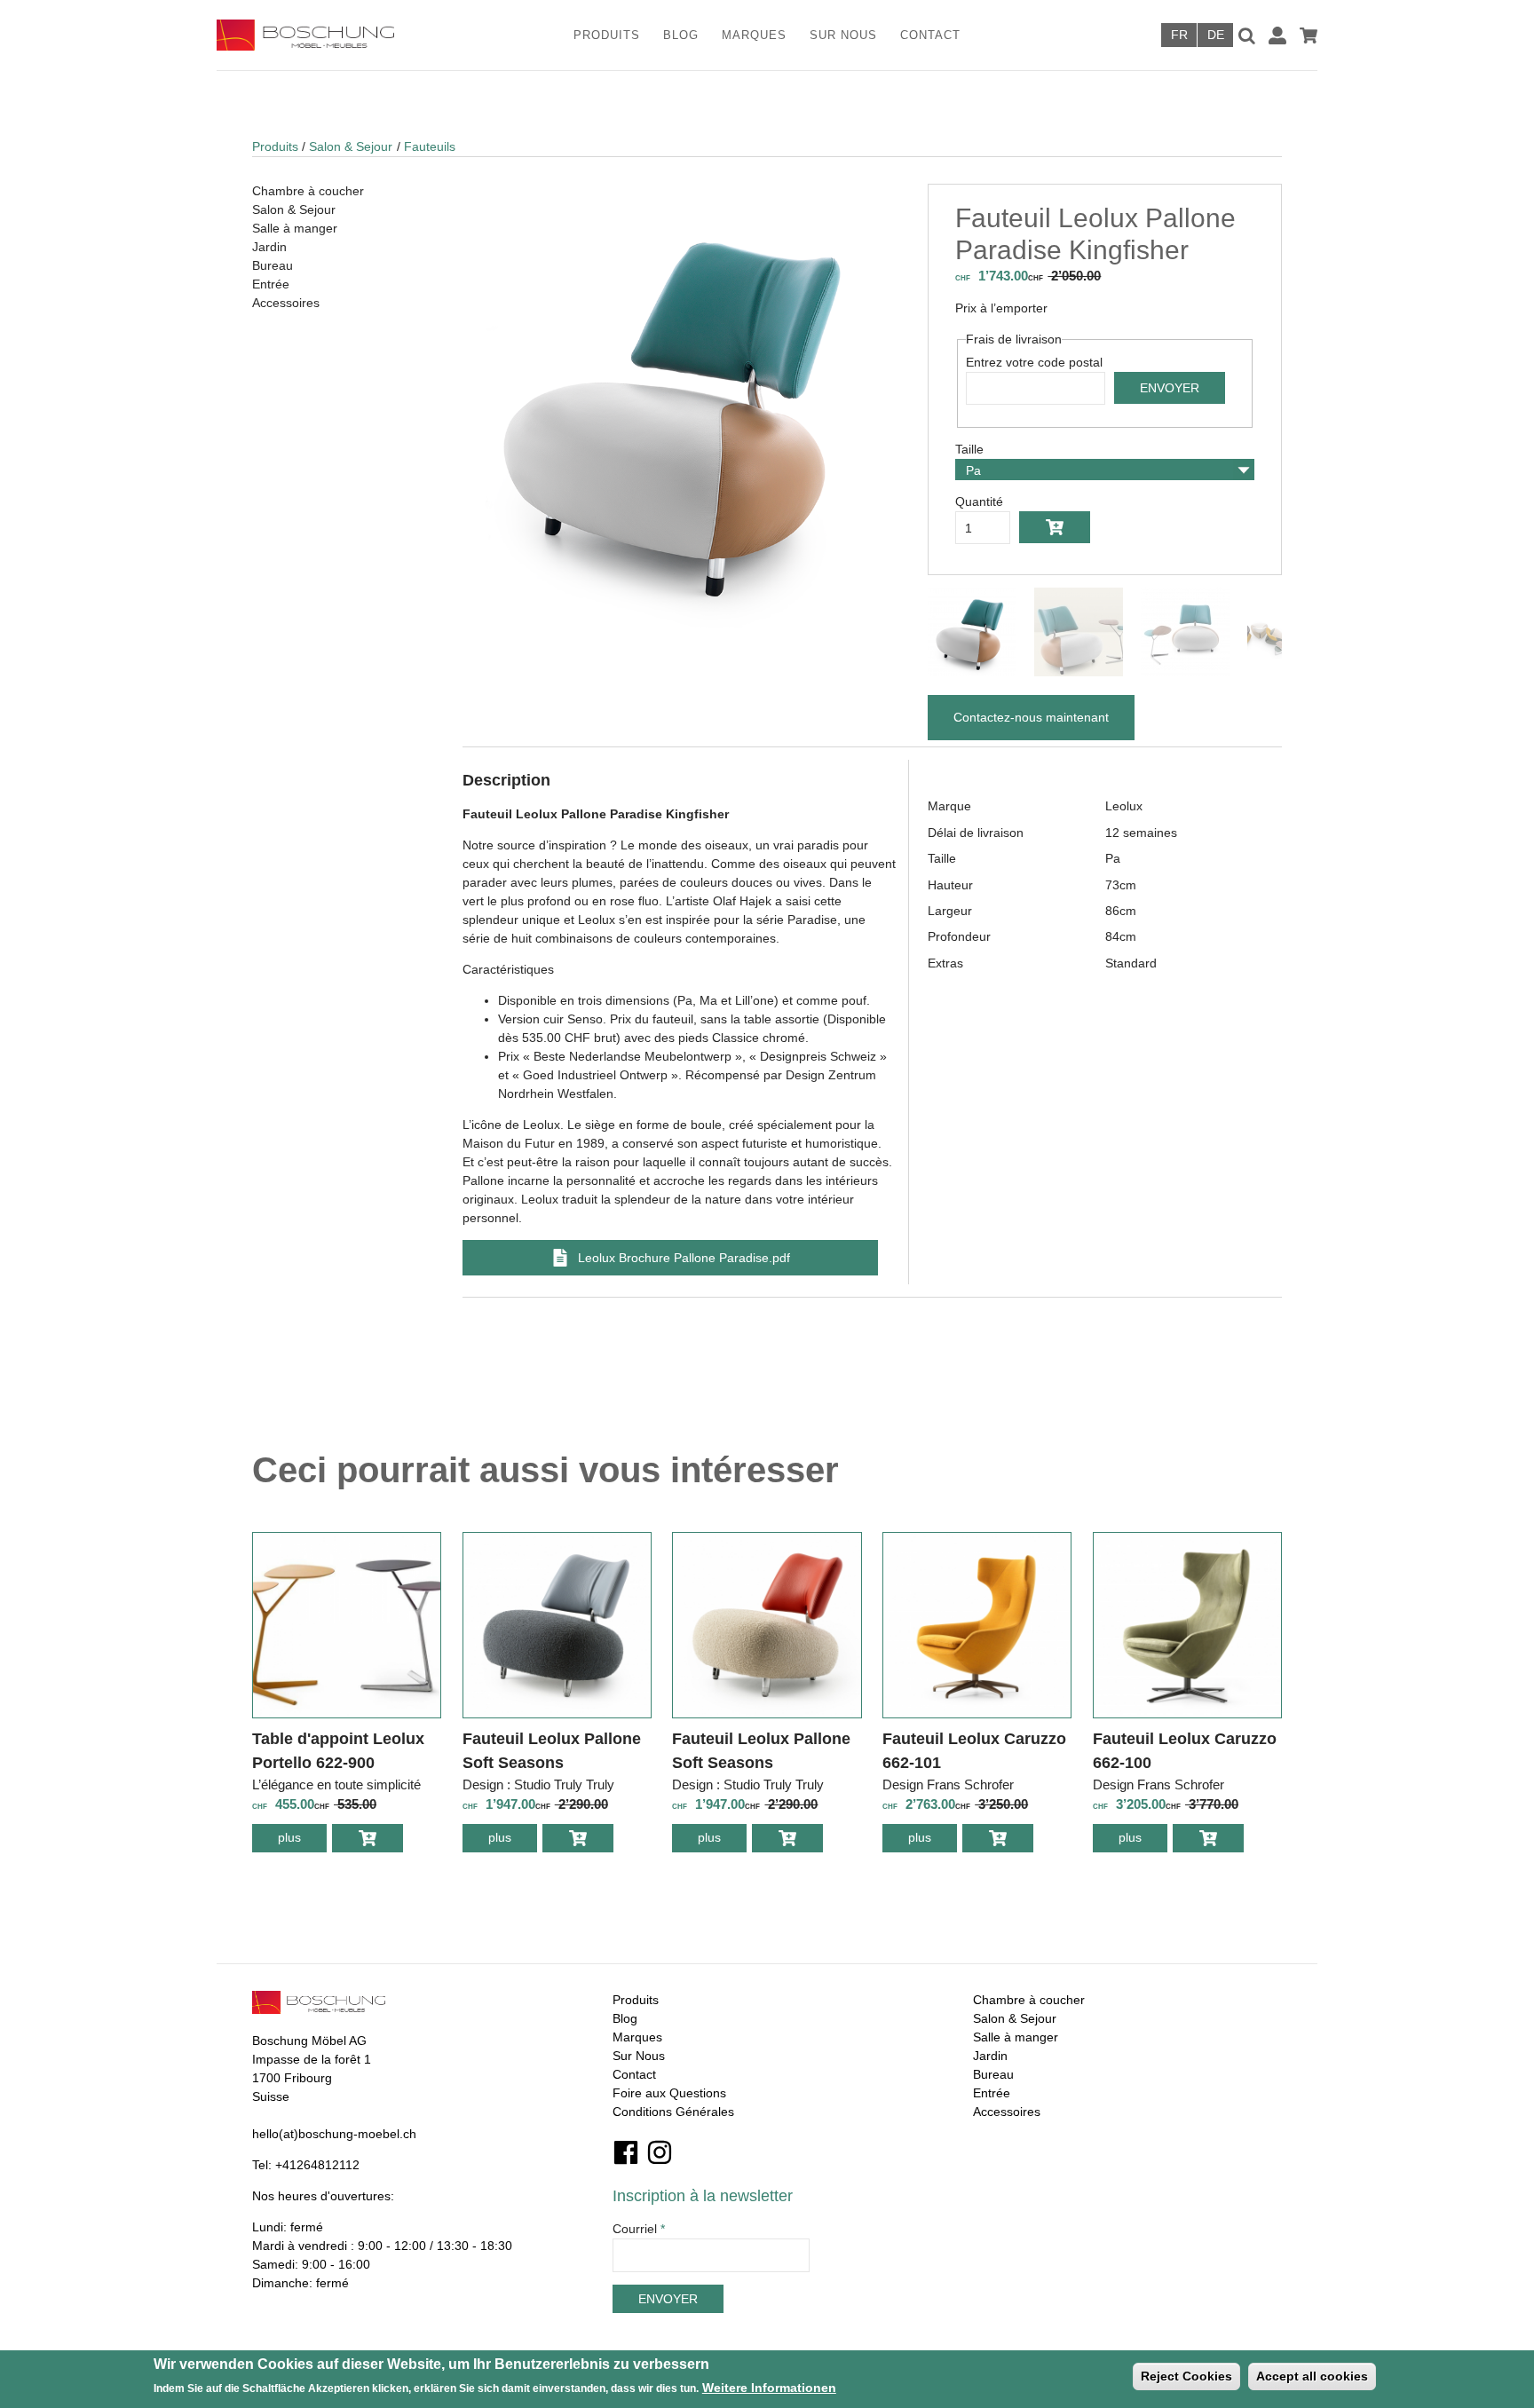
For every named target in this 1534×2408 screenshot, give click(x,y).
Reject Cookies (1186, 2376)
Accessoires (286, 303)
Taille (969, 449)
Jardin (269, 247)
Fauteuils (430, 146)
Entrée (271, 284)
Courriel (639, 2229)
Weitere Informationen (769, 2388)
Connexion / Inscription (1277, 36)
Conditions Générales (673, 2112)
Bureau (273, 265)
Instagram (660, 2152)
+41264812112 (317, 2165)
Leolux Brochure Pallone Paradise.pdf (684, 1258)
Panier (1309, 36)
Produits (607, 35)
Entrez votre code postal (1034, 362)
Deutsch (1215, 35)
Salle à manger (295, 228)
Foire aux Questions (669, 2093)
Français (1179, 35)
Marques (754, 35)
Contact (930, 35)
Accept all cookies (1312, 2376)
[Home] (329, 35)
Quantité (979, 501)
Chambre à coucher (308, 191)
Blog (681, 35)
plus (302, 1841)
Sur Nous (843, 35)
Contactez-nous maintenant (1031, 717)
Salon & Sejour (351, 146)
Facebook (626, 2152)
